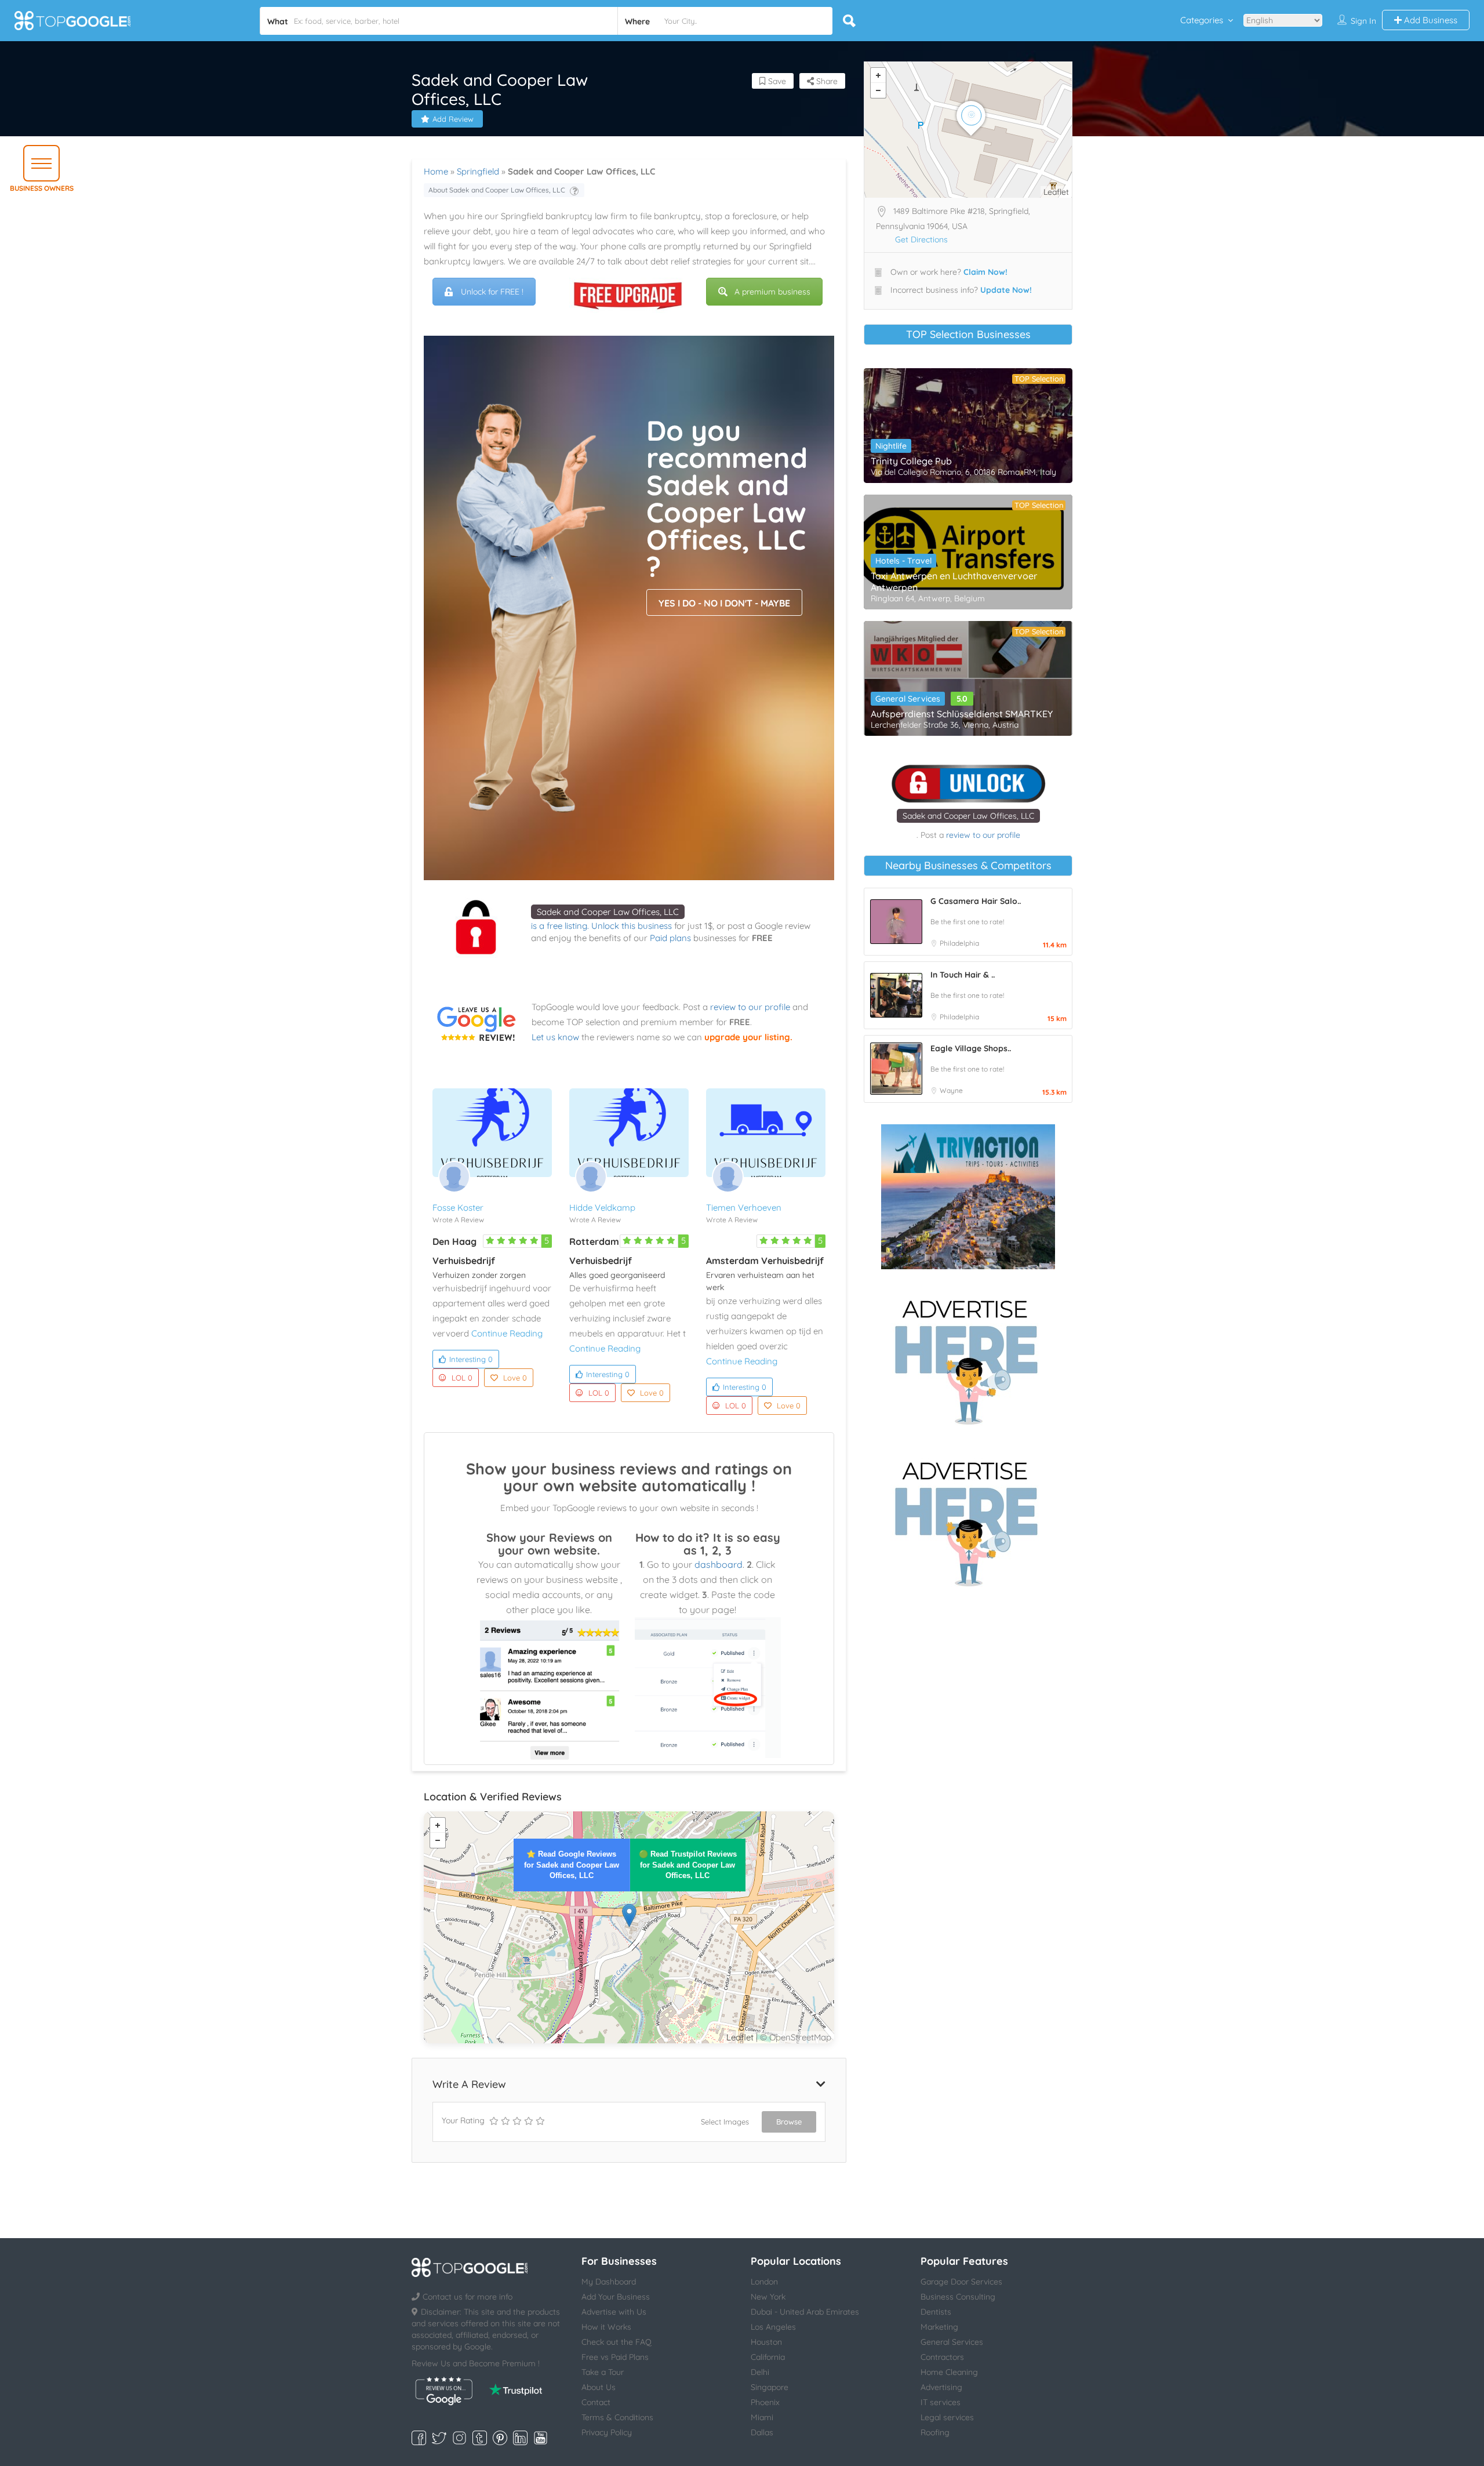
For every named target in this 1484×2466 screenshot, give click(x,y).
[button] (41, 163)
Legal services (947, 2417)
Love (515, 1378)
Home (436, 171)
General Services (908, 699)
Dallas (762, 2432)
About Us (599, 2387)
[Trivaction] (968, 1197)
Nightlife (891, 446)
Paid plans (670, 938)
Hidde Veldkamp (602, 1207)
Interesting (471, 1359)
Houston (766, 2342)
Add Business (1430, 20)
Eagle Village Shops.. (971, 1048)
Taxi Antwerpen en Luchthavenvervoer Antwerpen (954, 582)
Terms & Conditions (617, 2417)
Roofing (935, 2432)
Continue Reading (507, 1333)
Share (826, 81)
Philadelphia (959, 943)
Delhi (760, 2372)
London (764, 2282)
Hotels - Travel (903, 561)
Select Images (725, 2122)
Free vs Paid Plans (615, 2357)
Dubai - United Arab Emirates (805, 2312)
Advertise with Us (614, 2312)
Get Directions (921, 239)
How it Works (606, 2327)
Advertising (941, 2387)
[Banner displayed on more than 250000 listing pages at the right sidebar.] (968, 1359)
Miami (762, 2417)
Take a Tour (603, 2372)
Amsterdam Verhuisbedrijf (765, 1261)
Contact (596, 2402)
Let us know (555, 1037)
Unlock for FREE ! (492, 292)
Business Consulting (958, 2297)
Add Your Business (616, 2297)
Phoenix (765, 2402)
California (768, 2357)
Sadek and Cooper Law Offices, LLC (608, 912)
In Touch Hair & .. (963, 975)
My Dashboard (609, 2282)
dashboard (719, 1564)
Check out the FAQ (616, 2342)
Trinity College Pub (911, 461)
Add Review (453, 119)
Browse (789, 2122)
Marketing (939, 2327)
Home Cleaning (949, 2372)
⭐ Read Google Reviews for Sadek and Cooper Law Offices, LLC (572, 1864)
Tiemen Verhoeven (744, 1207)
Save (776, 81)
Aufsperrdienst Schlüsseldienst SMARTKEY (962, 714)
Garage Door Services (961, 2282)
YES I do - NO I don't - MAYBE (724, 603)
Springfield (478, 171)
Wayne (951, 1090)
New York (768, 2297)
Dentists (936, 2312)
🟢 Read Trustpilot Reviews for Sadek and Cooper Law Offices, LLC (688, 1864)
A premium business (772, 292)
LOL (462, 1378)
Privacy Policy (607, 2432)
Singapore (770, 2387)
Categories (1202, 20)
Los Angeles (773, 2327)
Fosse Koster (458, 1207)
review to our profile (750, 1007)
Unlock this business (632, 926)
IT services (941, 2402)
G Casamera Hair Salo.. (976, 901)
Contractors (942, 2357)
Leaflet (740, 2037)
